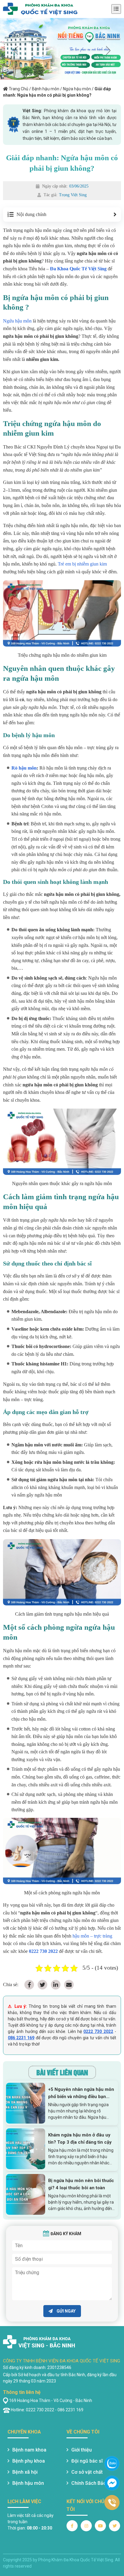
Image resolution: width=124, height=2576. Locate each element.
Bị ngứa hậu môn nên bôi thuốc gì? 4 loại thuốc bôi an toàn (81, 2184)
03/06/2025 (79, 186)
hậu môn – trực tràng (92, 1936)
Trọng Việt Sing (73, 195)
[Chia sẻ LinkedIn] (56, 1985)
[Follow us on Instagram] (86, 2526)
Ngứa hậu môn (77, 89)
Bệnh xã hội (25, 2472)
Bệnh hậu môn (46, 89)
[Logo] (40, 9)
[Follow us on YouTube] (100, 2526)
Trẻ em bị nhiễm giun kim (82, 564)
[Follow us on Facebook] (72, 2526)
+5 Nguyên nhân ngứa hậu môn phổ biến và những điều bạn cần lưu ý (81, 2093)
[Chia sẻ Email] (69, 1985)
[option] (62, 49)
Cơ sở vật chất (87, 2472)
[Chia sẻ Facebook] (29, 1985)
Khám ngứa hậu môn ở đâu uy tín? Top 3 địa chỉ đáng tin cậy (80, 2139)
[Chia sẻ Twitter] (42, 1985)
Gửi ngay (66, 2311)
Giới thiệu (82, 2450)
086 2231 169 (21, 2038)
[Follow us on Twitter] (115, 2526)
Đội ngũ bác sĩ (87, 2461)
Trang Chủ (19, 89)
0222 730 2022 (98, 2031)
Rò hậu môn (24, 768)
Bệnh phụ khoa (29, 2461)
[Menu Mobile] (116, 9)
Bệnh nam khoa (29, 2450)
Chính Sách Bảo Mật (94, 2483)
